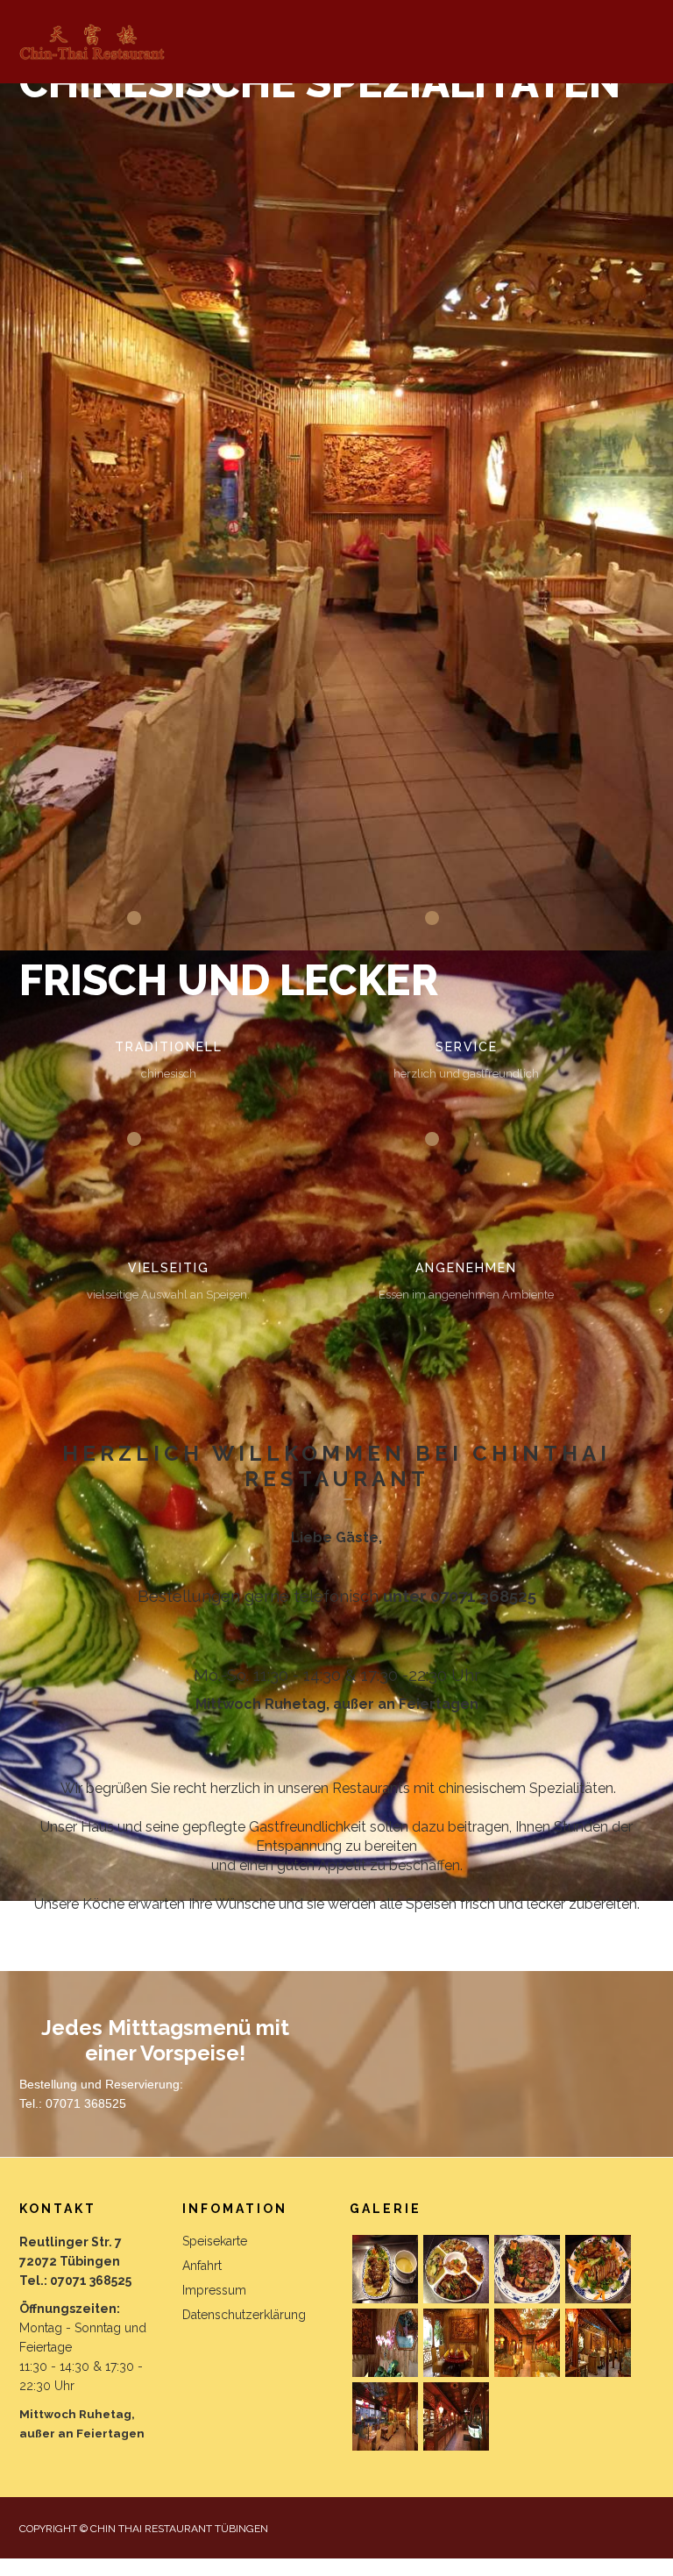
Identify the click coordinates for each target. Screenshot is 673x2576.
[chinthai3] (456, 2343)
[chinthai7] (385, 2416)
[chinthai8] (456, 2416)
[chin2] (456, 2269)
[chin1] (385, 2269)
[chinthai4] (527, 2343)
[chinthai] (527, 2269)
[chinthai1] (598, 2269)
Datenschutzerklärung (244, 2315)
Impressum (214, 2290)
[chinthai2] (385, 2343)
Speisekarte (215, 2241)
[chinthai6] (598, 2343)
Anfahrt (202, 2266)
